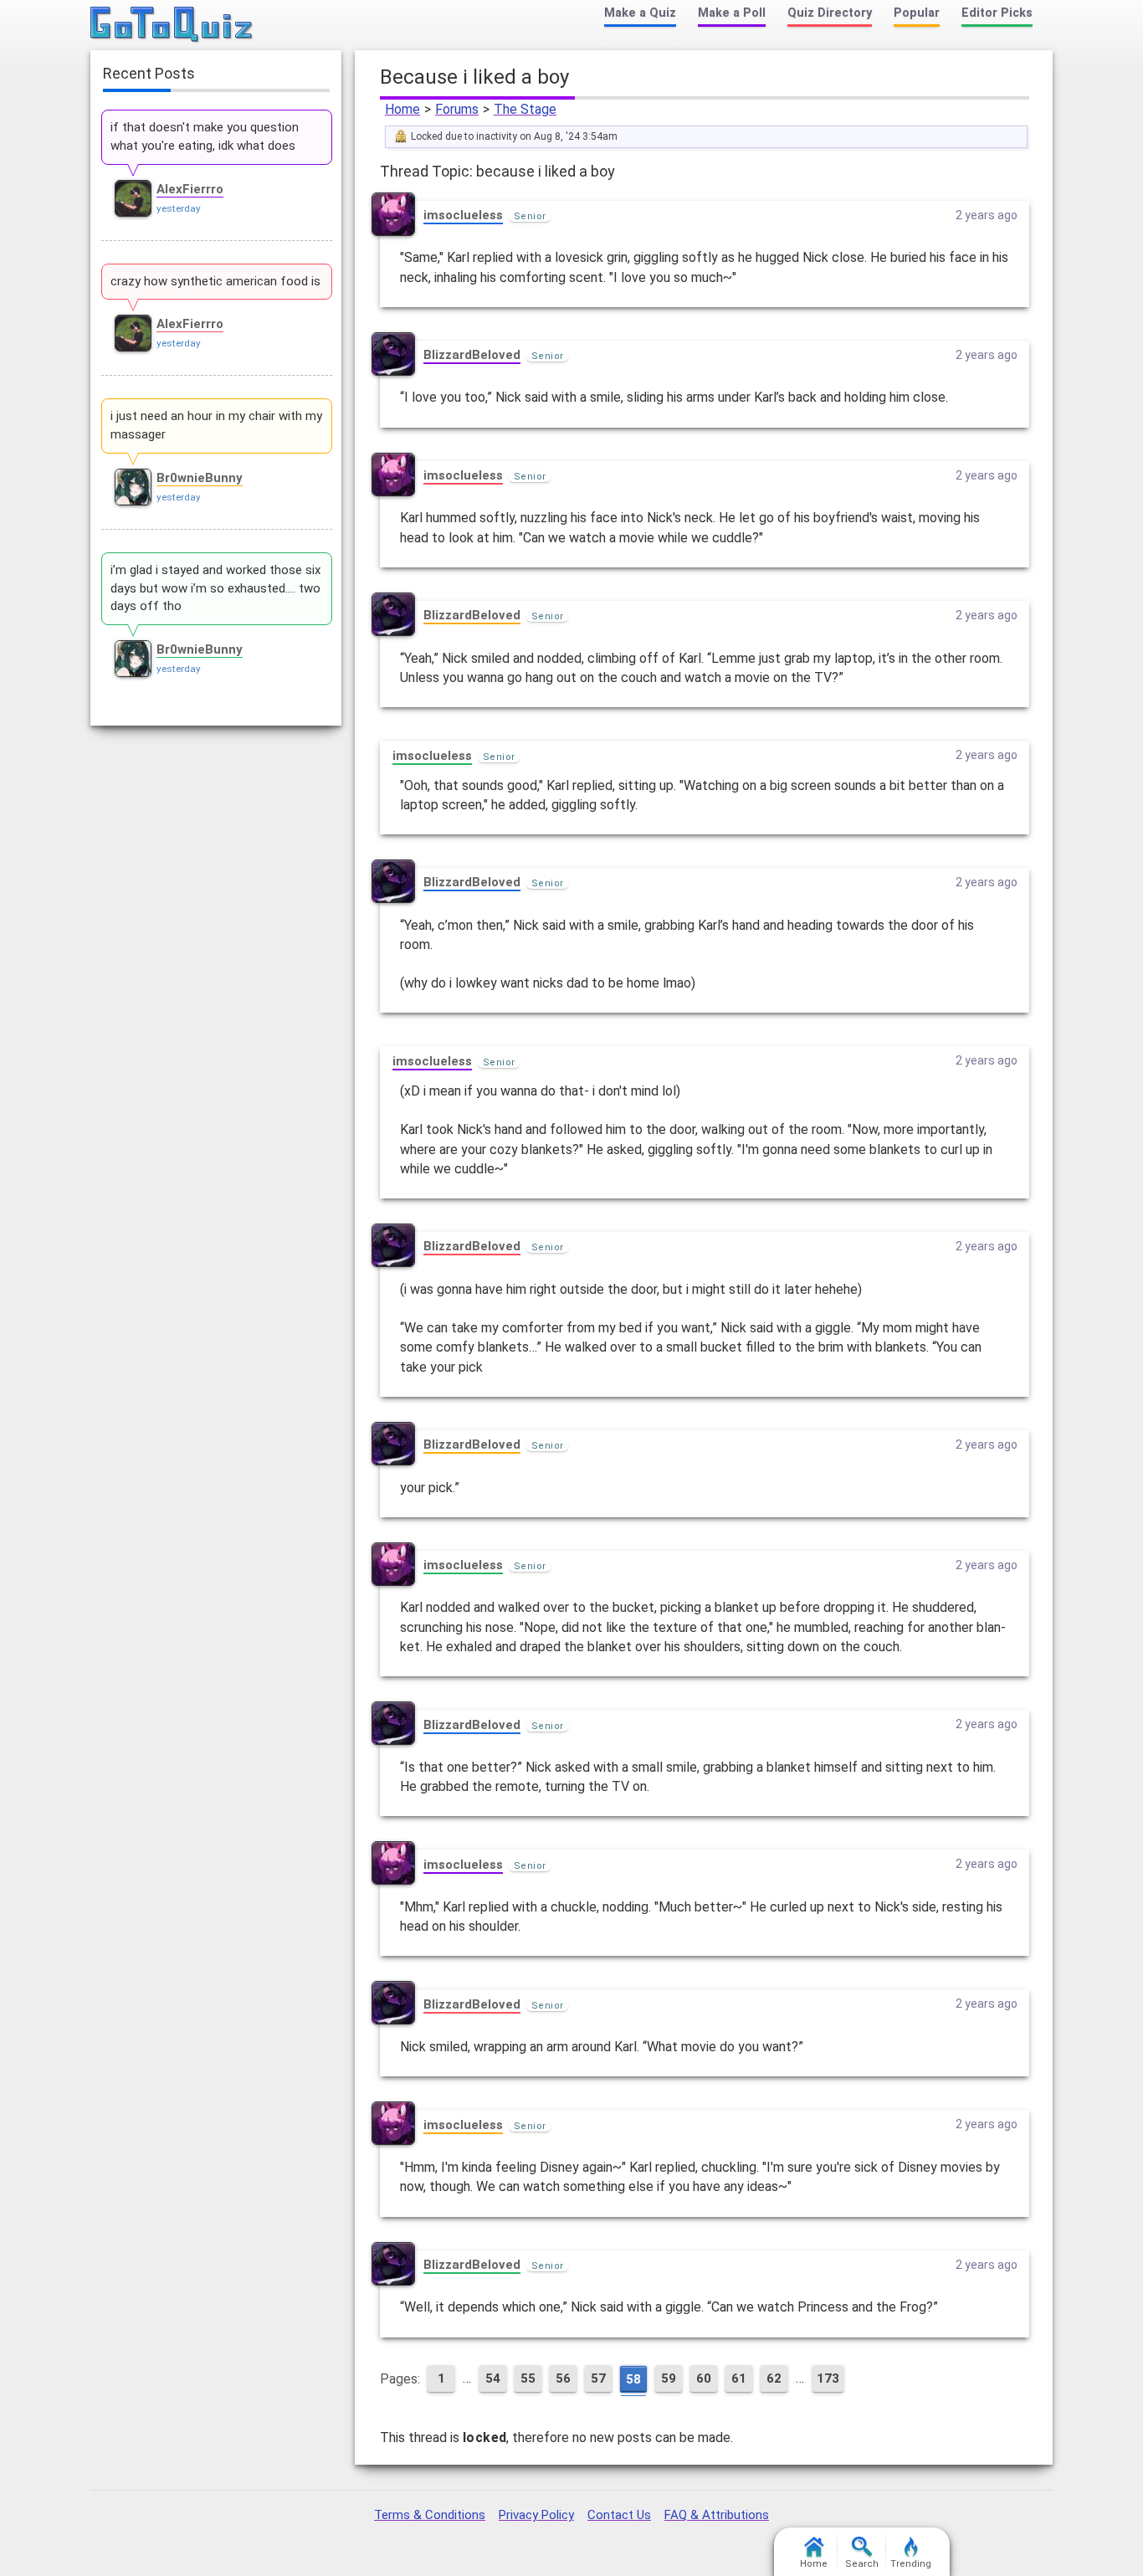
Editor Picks (997, 13)
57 (598, 2378)
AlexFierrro (190, 189)
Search (862, 2564)
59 (669, 2378)
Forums (457, 109)
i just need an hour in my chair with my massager (216, 425)
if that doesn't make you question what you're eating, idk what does (205, 136)
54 (493, 2378)
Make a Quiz (640, 13)
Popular (917, 13)
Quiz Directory (830, 13)
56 (563, 2378)
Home (402, 109)
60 (704, 2378)
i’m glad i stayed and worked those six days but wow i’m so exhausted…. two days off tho (215, 588)
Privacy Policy (536, 2515)
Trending (911, 2564)
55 (528, 2378)
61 (739, 2378)
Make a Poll (732, 13)
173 (828, 2378)
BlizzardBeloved (472, 355)
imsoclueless (463, 215)
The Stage (525, 109)
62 (774, 2378)
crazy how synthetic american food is (215, 281)
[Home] (172, 25)
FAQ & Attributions (717, 2515)
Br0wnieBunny (200, 478)
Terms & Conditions (430, 2515)
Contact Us (619, 2515)
